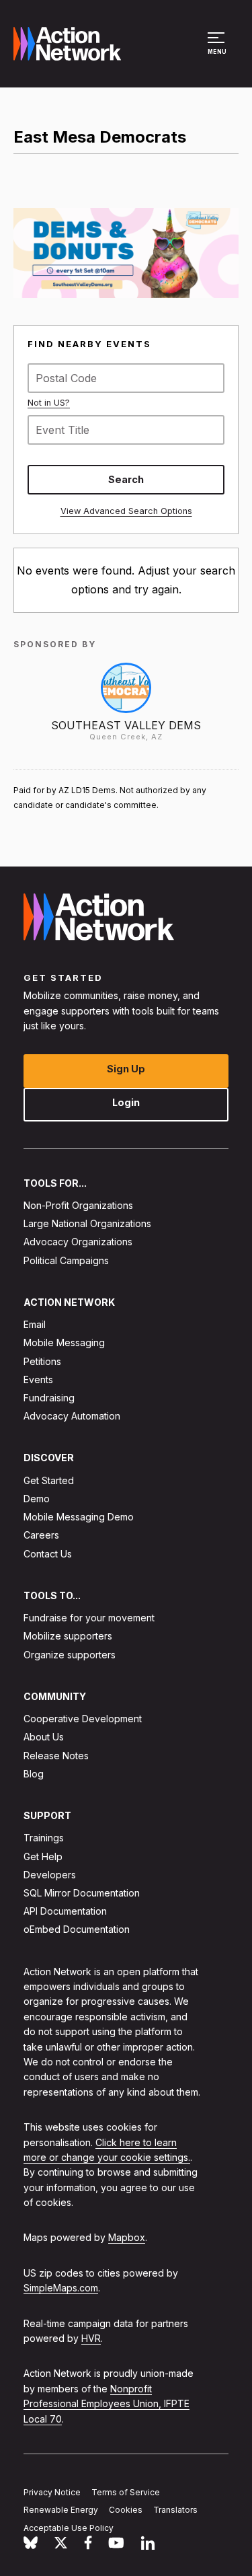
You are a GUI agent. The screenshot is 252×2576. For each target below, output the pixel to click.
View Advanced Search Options (126, 511)
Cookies (126, 2510)
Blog (34, 1773)
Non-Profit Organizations (78, 1205)
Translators (175, 2510)
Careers (41, 1535)
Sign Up (126, 1068)
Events (38, 1379)
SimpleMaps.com (61, 2288)
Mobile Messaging (64, 1342)
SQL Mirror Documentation (82, 1893)
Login (126, 1102)
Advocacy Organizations (78, 1242)
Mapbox (127, 2237)
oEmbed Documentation (77, 1929)
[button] (218, 50)
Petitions (42, 1361)
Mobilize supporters (68, 1636)
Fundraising (49, 1398)
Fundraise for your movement (89, 1618)
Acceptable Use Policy (69, 2528)
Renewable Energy (61, 2510)
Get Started (49, 1480)
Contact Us (48, 1553)
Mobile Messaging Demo (79, 1517)
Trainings (44, 1838)
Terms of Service (126, 2492)
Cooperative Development (83, 1719)
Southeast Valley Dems (126, 725)
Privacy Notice (52, 2492)
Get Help (43, 1856)
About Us (44, 1737)
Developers (50, 1874)
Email (35, 1324)
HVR (91, 2338)
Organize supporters (70, 1654)
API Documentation (65, 1911)
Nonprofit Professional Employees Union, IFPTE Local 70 (107, 2403)
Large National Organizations (87, 1223)
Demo (37, 1499)
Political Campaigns (66, 1260)
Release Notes (56, 1755)
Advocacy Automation (72, 1416)
